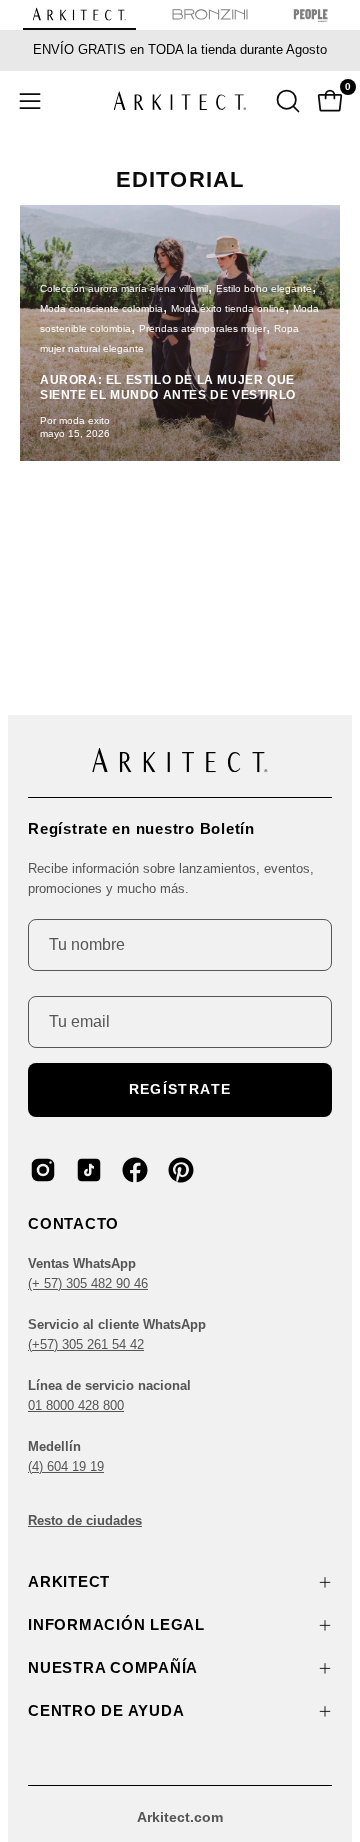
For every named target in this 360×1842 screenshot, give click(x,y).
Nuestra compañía (113, 1667)
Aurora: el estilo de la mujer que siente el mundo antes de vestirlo (168, 387)
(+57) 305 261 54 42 (86, 1344)
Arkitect (69, 1581)
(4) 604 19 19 (66, 1466)
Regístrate (180, 1089)
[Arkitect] (79, 18)
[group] (180, 50)
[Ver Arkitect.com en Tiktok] (89, 1170)
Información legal (116, 1624)
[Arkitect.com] (180, 100)
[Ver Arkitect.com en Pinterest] (181, 1170)
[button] (286, 101)
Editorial (180, 179)
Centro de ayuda (106, 1710)
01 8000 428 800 (76, 1405)
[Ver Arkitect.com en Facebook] (135, 1170)
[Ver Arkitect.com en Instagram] (43, 1170)
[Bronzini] (209, 18)
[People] (310, 18)
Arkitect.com (180, 1817)
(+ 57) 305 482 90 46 (88, 1283)
